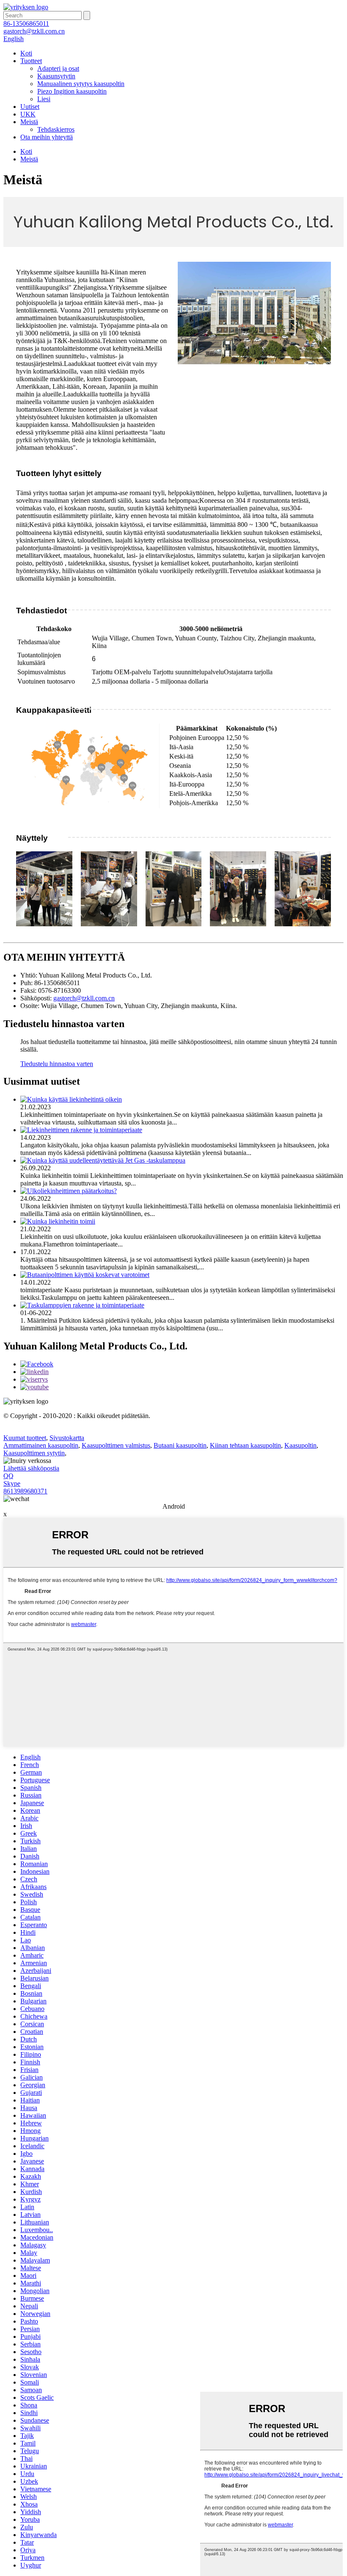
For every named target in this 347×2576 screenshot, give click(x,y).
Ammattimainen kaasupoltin (41, 1445)
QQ (8, 1476)
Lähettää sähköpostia (31, 1468)
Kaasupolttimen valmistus (116, 1445)
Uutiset (30, 107)
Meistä (29, 122)
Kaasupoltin (300, 1445)
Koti (26, 53)
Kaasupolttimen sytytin (34, 1453)
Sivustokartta (67, 1438)
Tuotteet (31, 61)
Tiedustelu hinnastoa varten (57, 1064)
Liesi (44, 99)
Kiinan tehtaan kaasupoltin (245, 1445)
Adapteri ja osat (58, 68)
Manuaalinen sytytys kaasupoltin (81, 84)
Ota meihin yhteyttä (47, 137)
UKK (28, 114)
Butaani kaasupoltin (180, 1445)
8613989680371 (25, 1491)
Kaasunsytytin (56, 76)
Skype (12, 1483)
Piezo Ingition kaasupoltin (72, 91)
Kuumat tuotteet (25, 1438)
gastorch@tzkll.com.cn (84, 998)
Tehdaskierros (56, 129)
